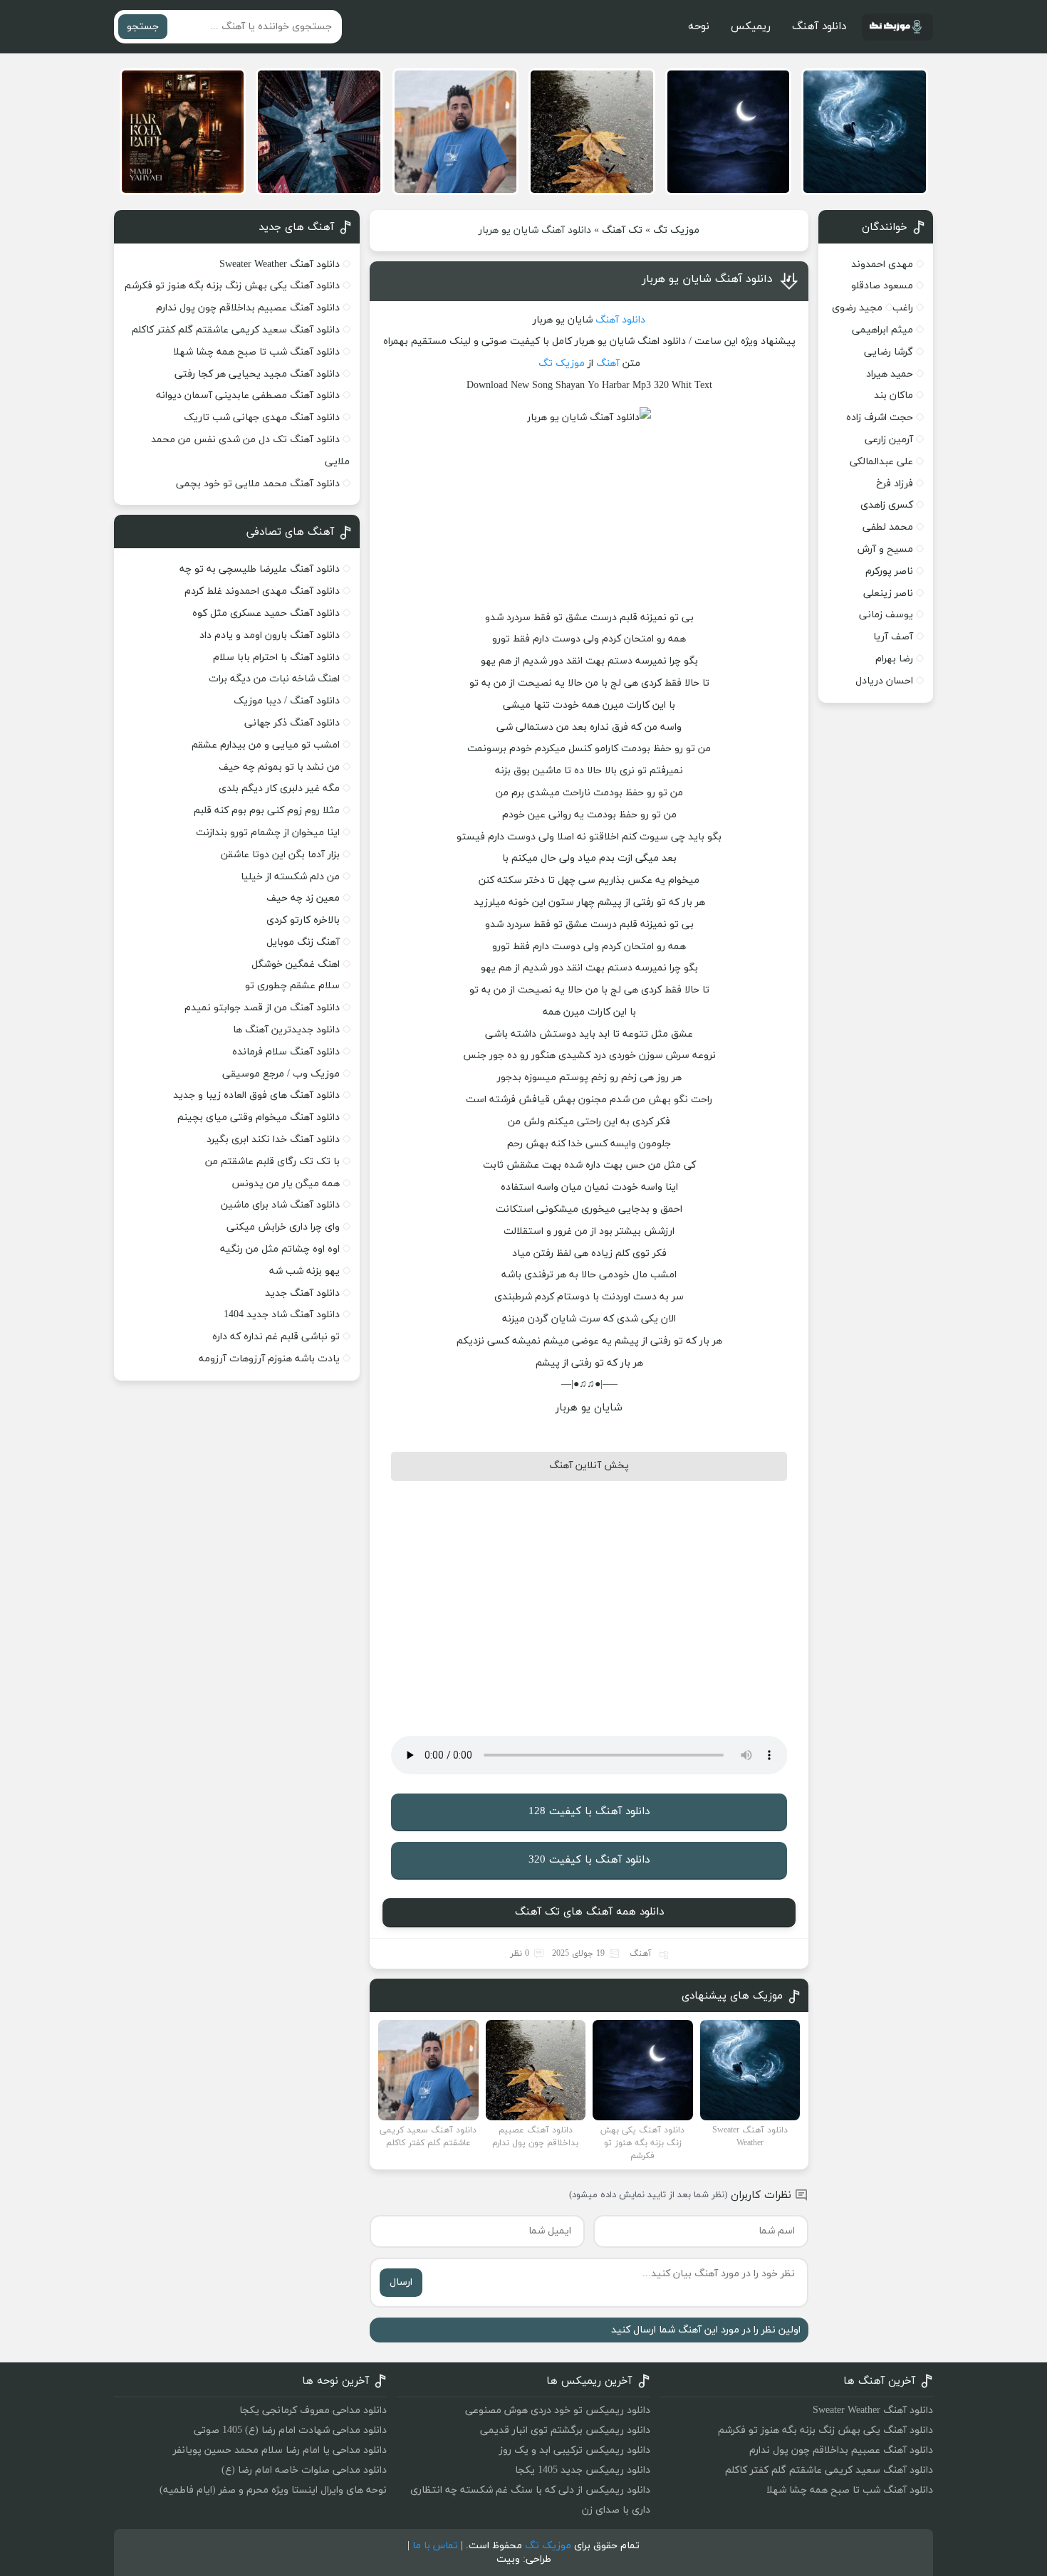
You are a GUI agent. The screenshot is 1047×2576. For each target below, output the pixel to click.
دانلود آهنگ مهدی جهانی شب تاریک (262, 418)
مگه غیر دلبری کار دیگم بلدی (279, 789)
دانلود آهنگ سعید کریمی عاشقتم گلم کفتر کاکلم (236, 330)
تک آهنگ (622, 230)
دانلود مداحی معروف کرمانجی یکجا (313, 2410)
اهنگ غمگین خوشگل (296, 964)
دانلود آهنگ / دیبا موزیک (287, 701)
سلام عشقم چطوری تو (292, 986)
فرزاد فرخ (895, 484)
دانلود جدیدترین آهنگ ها (286, 1030)
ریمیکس (751, 27)
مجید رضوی (857, 308)
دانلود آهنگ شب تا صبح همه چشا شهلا (256, 352)
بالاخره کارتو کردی (303, 920)
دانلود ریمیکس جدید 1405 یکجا (583, 2470)
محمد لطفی (888, 527)
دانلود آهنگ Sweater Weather (280, 265)
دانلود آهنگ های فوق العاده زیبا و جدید (256, 1095)
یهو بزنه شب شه (304, 1271)
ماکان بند (894, 396)
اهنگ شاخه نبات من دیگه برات (274, 679)
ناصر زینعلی (888, 593)
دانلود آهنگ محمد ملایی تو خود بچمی (258, 484)
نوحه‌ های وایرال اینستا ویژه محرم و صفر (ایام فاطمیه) (273, 2490)
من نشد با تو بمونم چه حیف (279, 767)
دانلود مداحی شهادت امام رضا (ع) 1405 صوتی (290, 2430)
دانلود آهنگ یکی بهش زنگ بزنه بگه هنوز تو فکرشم (232, 286)
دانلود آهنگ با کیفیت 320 (589, 1860)
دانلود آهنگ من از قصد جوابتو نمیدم (262, 1008)
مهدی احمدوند (882, 265)
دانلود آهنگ (819, 27)
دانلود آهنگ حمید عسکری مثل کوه (266, 613)
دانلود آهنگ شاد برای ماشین (280, 1205)
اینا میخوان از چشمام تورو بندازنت (268, 833)
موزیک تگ (676, 230)
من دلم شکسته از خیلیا (290, 877)
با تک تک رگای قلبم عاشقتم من (272, 1162)
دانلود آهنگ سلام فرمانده (286, 1052)
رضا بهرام (894, 659)
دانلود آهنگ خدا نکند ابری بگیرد (273, 1140)
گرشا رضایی (889, 352)
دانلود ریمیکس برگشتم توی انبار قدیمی (565, 2430)
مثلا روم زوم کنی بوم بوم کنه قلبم (267, 811)
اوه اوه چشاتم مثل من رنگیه (280, 1249)
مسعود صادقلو (882, 286)
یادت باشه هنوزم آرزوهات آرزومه (269, 1359)
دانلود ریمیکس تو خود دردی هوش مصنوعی (558, 2410)
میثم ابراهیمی (882, 330)
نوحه (699, 27)
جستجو (143, 27)
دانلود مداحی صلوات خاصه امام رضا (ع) (304, 2470)
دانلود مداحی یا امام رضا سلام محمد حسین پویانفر (280, 2450)
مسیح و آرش (885, 549)
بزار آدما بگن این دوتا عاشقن (280, 855)
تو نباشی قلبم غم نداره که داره (276, 1337)
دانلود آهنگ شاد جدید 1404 (282, 1315)
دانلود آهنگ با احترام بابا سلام (276, 658)
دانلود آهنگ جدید (302, 1293)
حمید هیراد (890, 374)
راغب (903, 308)
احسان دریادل (884, 681)
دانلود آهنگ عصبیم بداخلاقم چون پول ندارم (248, 308)
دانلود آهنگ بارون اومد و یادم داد (270, 635)
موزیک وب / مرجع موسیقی (280, 1074)
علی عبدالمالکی (881, 462)
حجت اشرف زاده (880, 418)
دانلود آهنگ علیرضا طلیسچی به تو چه (260, 569)
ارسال (401, 2282)
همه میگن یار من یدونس (286, 1184)
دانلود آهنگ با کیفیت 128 (589, 1812)
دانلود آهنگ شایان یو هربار (707, 279)
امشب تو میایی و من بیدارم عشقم (266, 745)
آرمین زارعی (889, 440)
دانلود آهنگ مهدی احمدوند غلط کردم (262, 591)
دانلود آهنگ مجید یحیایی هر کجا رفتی (257, 374)
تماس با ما (435, 2546)
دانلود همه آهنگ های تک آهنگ (589, 1912)
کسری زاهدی (887, 505)
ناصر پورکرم (889, 571)
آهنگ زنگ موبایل (303, 942)
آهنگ (608, 363)
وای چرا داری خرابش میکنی (283, 1227)
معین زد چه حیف (303, 898)
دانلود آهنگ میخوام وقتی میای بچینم (259, 1117)
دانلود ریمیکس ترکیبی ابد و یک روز (575, 2450)
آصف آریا (893, 637)
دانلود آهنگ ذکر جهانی (292, 723)
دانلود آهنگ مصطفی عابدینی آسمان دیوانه (248, 396)
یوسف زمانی (886, 615)
